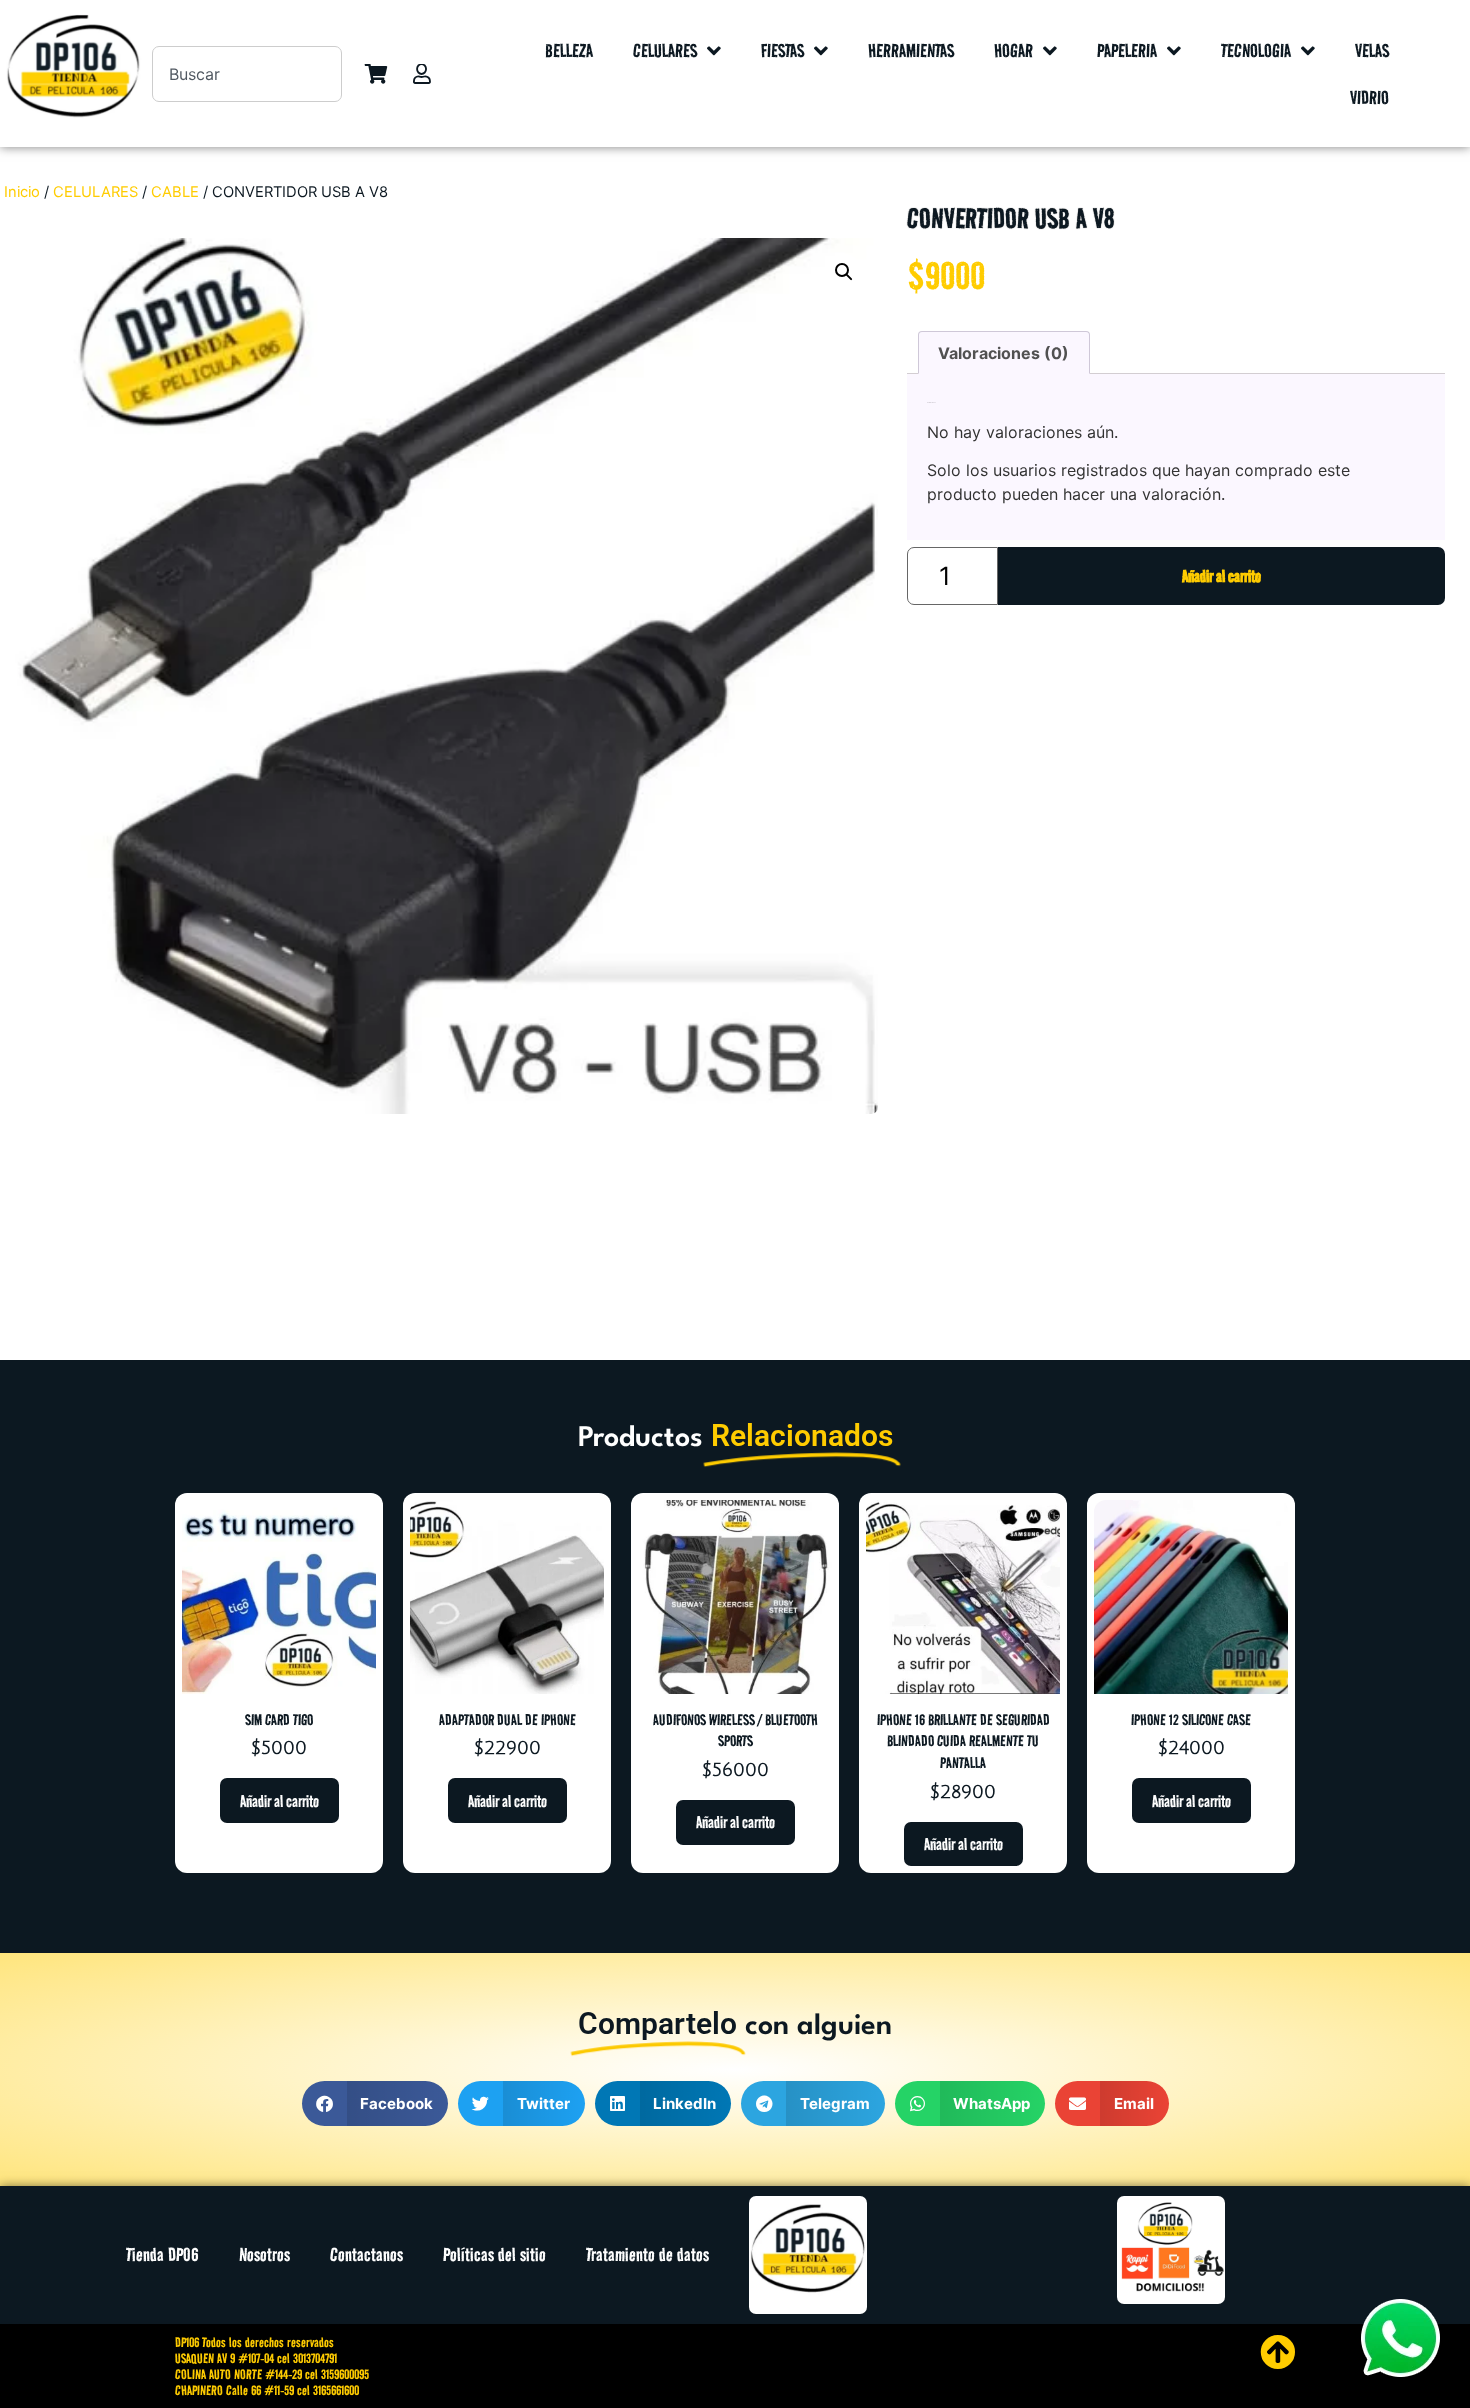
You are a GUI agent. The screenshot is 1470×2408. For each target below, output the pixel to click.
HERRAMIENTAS (911, 50)
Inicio (22, 192)
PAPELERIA (1127, 50)
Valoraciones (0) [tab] (1003, 353)
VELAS (1372, 50)
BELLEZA (569, 50)
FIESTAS (782, 50)
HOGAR (1013, 50)
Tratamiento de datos (647, 2254)
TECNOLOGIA (1256, 50)
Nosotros (264, 2254)
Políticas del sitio (494, 2254)
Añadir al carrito (1221, 576)
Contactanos (366, 2254)
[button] (844, 272)
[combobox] (247, 74)
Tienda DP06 (162, 2254)
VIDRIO (1369, 97)
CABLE (175, 192)
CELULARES (665, 50)
